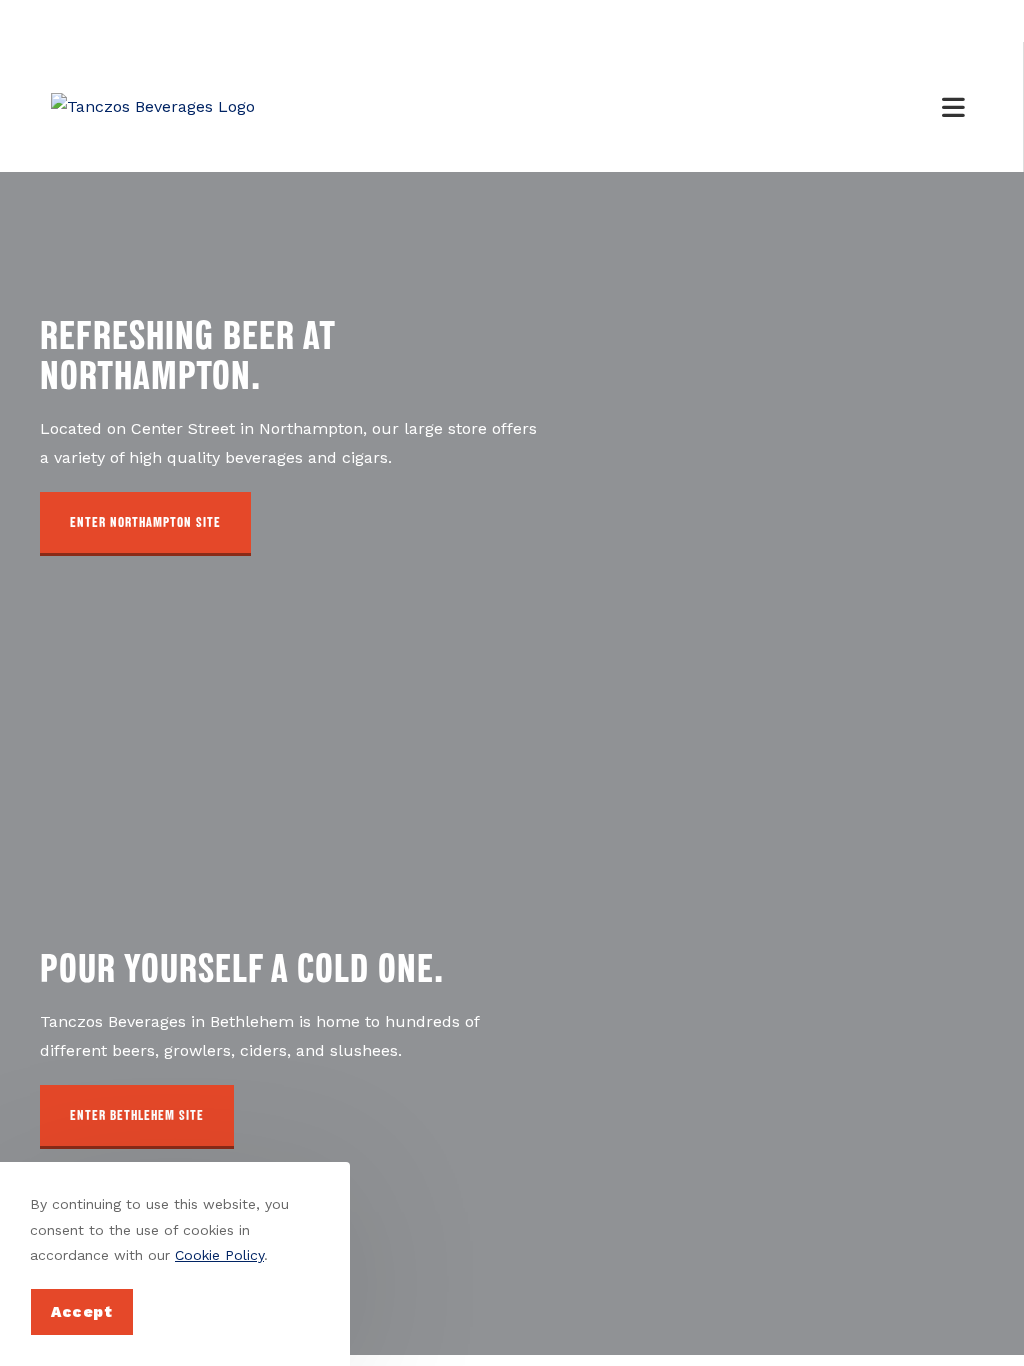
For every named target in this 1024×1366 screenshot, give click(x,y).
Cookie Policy (219, 1255)
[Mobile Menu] (957, 107)
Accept (82, 1312)
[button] (145, 524)
